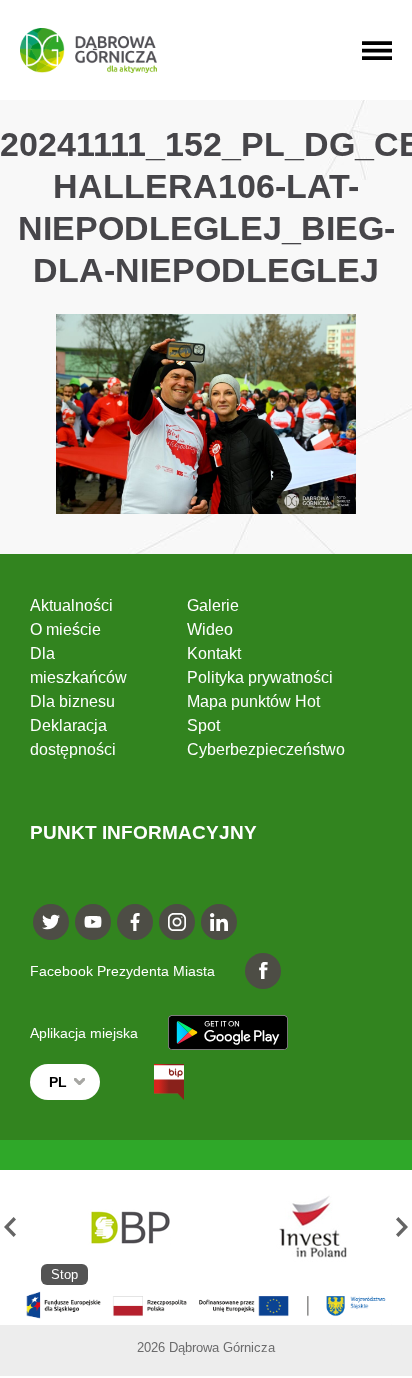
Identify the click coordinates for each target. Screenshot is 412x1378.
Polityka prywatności (260, 677)
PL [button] (58, 1082)
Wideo (210, 629)
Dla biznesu (72, 701)
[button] (10, 1227)
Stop (64, 1274)
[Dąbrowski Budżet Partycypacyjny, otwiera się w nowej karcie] (129, 1227)
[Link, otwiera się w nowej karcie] (151, 1082)
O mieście (65, 629)
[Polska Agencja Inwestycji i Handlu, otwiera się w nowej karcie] (304, 1227)
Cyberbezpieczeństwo (266, 749)
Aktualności (71, 605)
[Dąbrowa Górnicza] (88, 50)
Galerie (213, 605)
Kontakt (214, 653)
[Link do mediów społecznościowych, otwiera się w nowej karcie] (51, 922)
